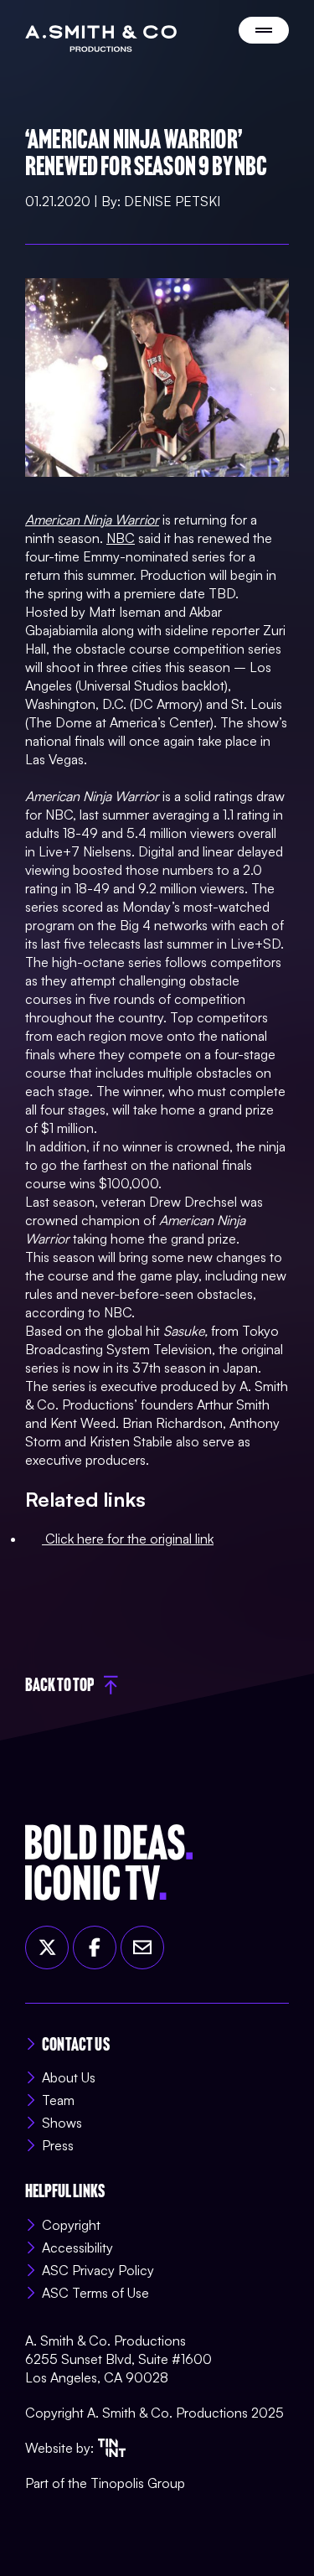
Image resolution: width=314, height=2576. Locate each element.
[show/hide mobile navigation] (264, 30)
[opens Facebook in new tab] (95, 1948)
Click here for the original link (128, 1539)
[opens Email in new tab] (142, 1948)
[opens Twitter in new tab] (47, 1948)
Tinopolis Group (138, 2483)
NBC (121, 538)
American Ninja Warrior (92, 520)
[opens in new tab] (112, 2448)
